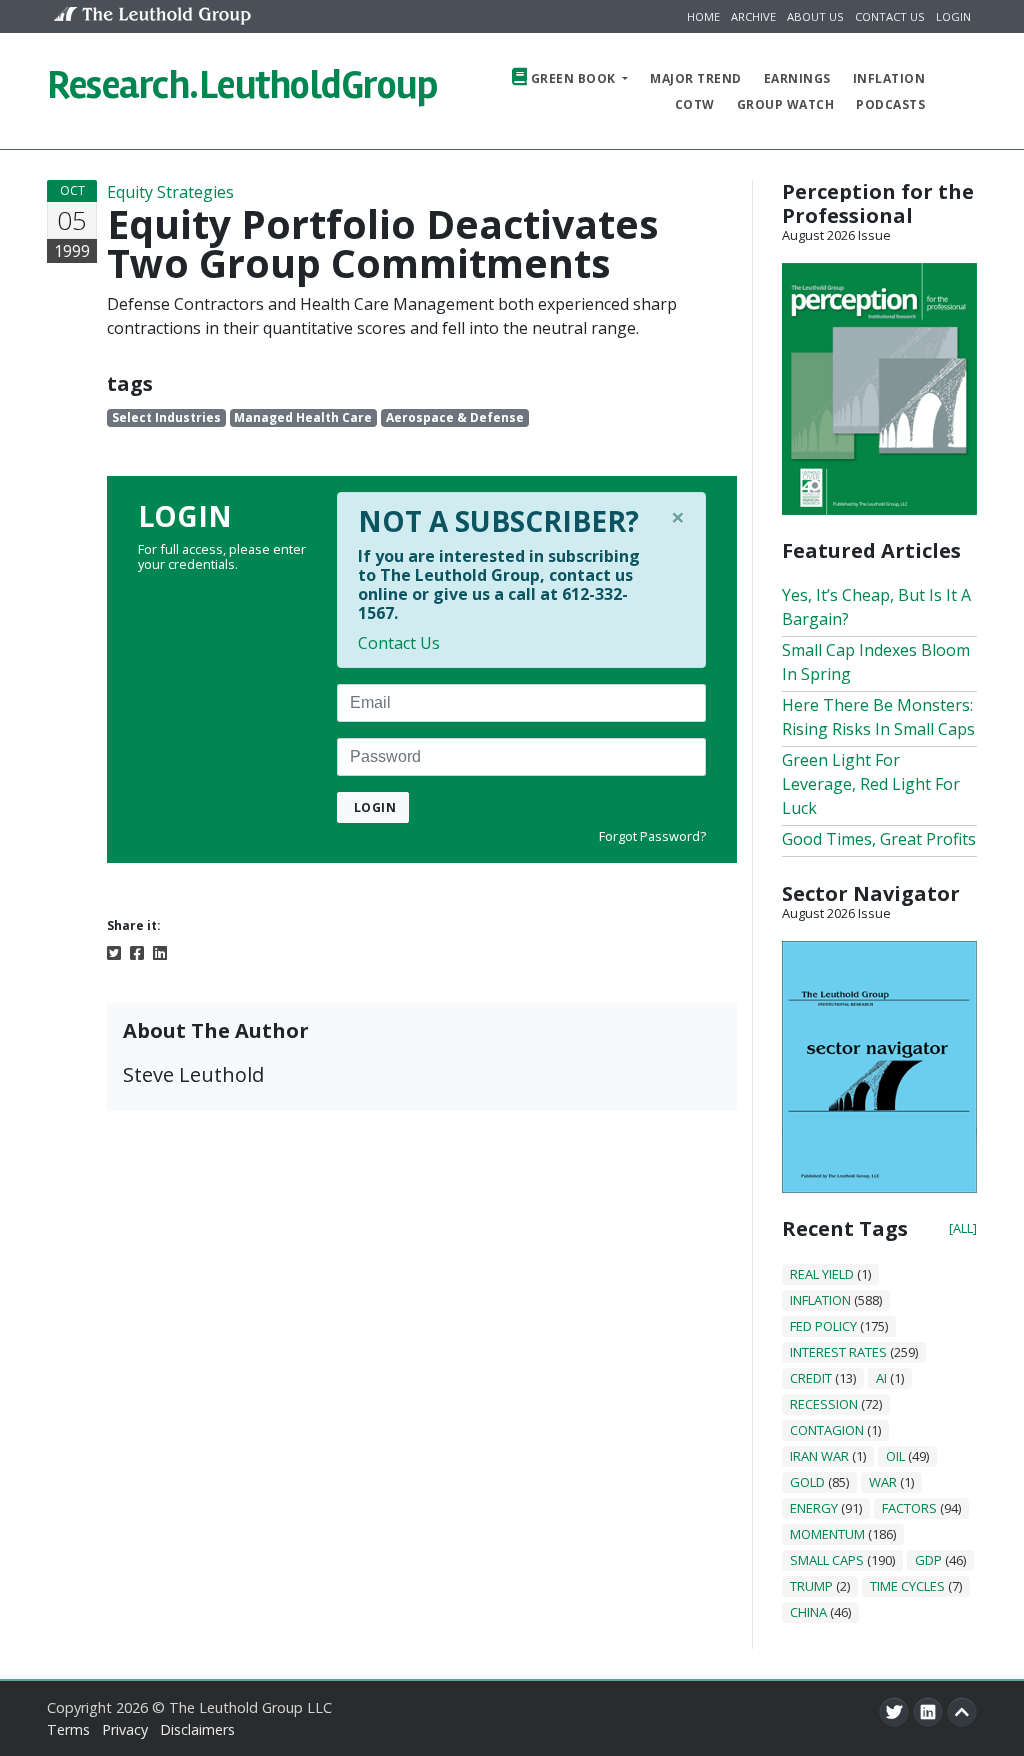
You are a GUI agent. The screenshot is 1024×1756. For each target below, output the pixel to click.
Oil (895, 1456)
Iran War (819, 1456)
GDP (928, 1560)
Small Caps (827, 1560)
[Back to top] (962, 1712)
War (883, 1482)
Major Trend (696, 78)
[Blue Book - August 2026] (879, 1065)
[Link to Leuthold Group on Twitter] (894, 1712)
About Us (815, 16)
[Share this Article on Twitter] (114, 951)
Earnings (797, 78)
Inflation (889, 78)
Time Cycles (907, 1586)
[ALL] (963, 1228)
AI (881, 1378)
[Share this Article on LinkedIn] (160, 951)
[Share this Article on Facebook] (137, 951)
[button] (958, 91)
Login (953, 16)
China (808, 1612)
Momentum (827, 1534)
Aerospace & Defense (455, 417)
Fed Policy (823, 1326)
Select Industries (166, 417)
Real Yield (822, 1274)
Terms (68, 1729)
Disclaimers (197, 1729)
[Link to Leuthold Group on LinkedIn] (928, 1712)
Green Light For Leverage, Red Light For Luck (871, 784)
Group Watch (786, 104)
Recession (824, 1404)
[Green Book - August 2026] (879, 387)
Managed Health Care (303, 417)
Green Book (573, 78)
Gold (807, 1482)
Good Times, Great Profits (879, 839)
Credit (811, 1378)
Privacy (125, 1729)
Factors (909, 1508)
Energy (814, 1508)
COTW (695, 104)
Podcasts (890, 104)
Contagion (827, 1430)
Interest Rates (838, 1352)
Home (703, 16)
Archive (753, 16)
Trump (811, 1586)
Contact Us (890, 16)
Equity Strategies (170, 192)
